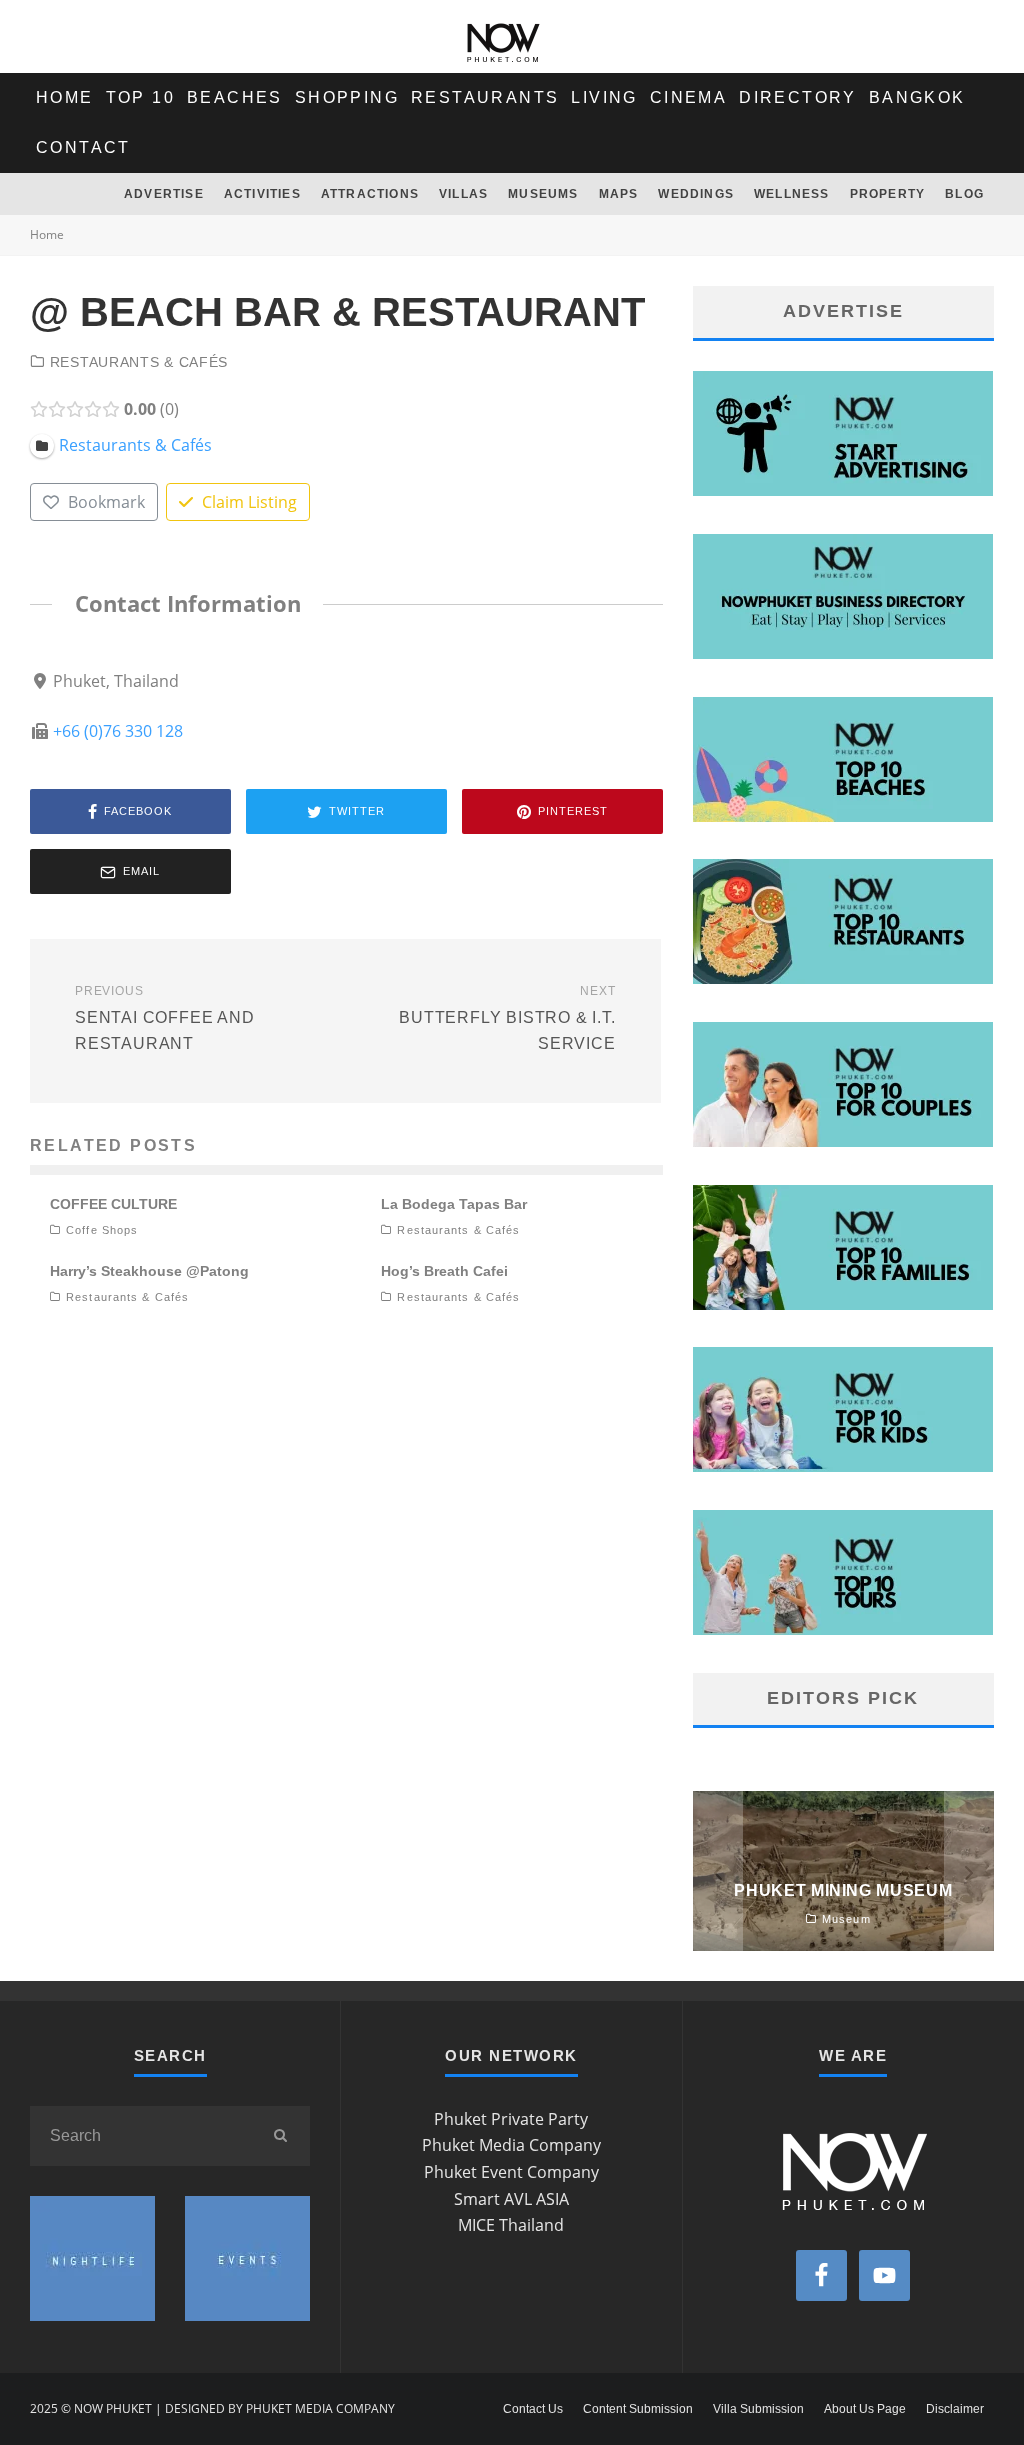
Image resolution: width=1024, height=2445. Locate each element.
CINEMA (688, 97)
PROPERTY (888, 194)
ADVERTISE (164, 194)
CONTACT (83, 147)
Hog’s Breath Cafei (444, 1271)
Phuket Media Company (511, 2145)
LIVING (604, 97)
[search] (280, 2136)
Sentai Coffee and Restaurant (165, 1018)
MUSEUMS (543, 194)
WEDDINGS (696, 194)
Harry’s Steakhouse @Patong (149, 1271)
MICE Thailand (511, 2225)
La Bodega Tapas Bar (454, 1204)
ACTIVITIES (262, 194)
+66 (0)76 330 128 (118, 731)
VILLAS (463, 194)
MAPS (619, 194)
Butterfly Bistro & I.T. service (507, 1018)
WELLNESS (792, 194)
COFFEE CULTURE (113, 1204)
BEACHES (235, 97)
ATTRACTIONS (370, 194)
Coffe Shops (102, 1230)
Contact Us (533, 2409)
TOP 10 (140, 97)
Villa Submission (758, 2409)
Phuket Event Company (511, 2172)
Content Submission (638, 2409)
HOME (65, 97)
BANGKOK (917, 97)
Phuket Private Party (511, 2119)
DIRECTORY (798, 97)
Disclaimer (955, 2409)
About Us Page (865, 2409)
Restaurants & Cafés (139, 362)
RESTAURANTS (485, 97)
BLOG (964, 194)
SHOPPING (347, 97)
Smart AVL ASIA (511, 2199)
